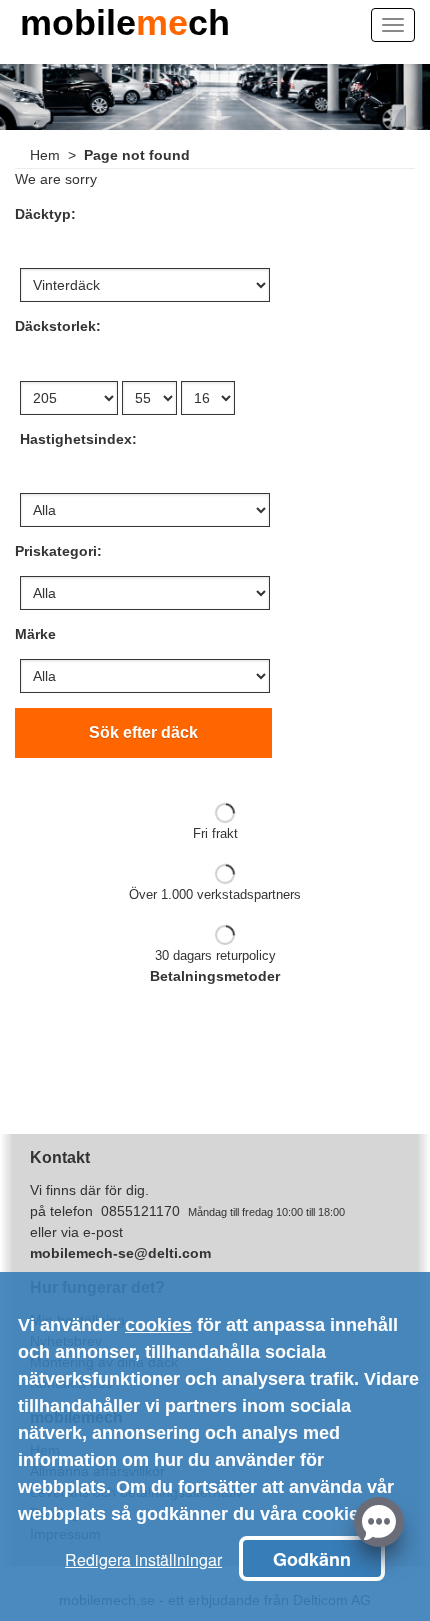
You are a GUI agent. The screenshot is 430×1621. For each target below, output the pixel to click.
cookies (158, 1325)
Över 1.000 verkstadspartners (215, 894)
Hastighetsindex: (78, 439)
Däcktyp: (45, 214)
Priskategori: (58, 551)
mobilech (125, 28)
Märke (35, 634)
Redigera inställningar (143, 1559)
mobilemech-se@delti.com (120, 1253)
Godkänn (312, 1559)
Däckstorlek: (58, 326)
